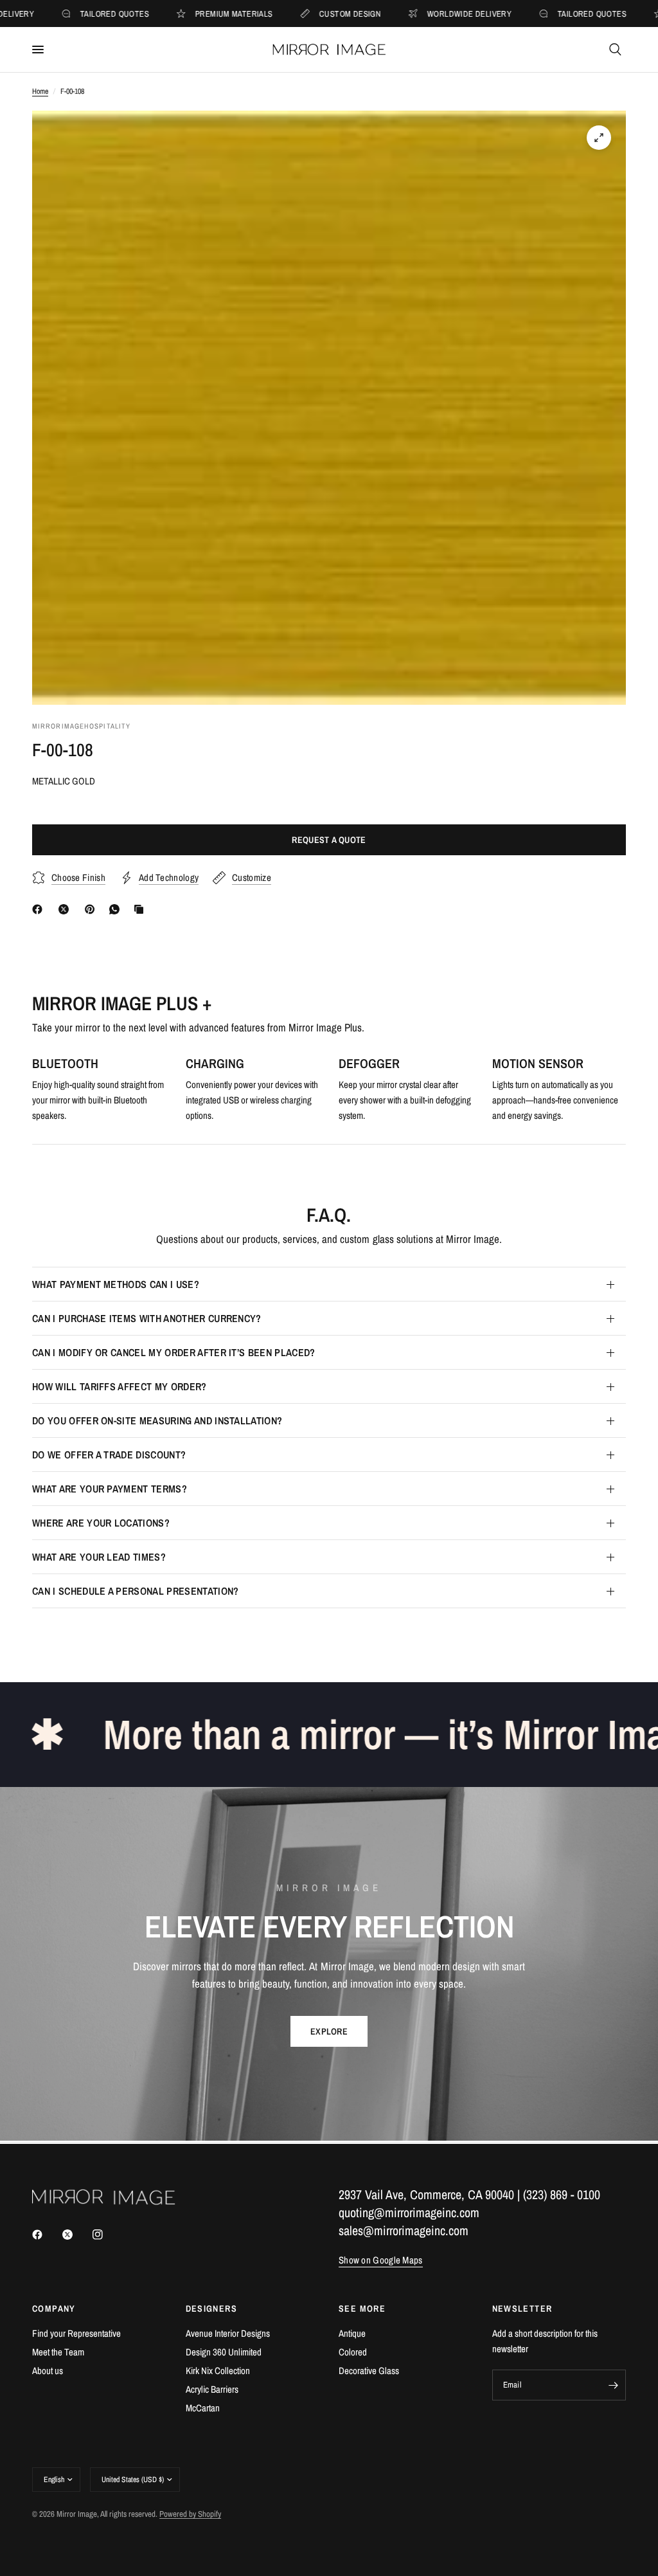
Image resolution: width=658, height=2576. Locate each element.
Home (40, 91)
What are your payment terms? (110, 1489)
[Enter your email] (613, 2385)
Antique (352, 2333)
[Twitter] (76, 2235)
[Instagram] (107, 2235)
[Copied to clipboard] (141, 909)
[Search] (615, 50)
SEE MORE (362, 2308)
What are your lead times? (99, 1557)
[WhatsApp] (117, 909)
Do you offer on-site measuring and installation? (157, 1420)
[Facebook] (40, 909)
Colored (353, 2352)
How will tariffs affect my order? (120, 1386)
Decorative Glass (369, 2371)
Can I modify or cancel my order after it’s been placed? (174, 1352)
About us (48, 2371)
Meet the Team (58, 2352)
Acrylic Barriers (212, 2389)
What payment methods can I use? (116, 1284)
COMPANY (54, 2308)
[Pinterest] (93, 909)
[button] (329, 2031)
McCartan (203, 2408)
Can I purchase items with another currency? (147, 1318)
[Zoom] (599, 138)
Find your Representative (76, 2333)
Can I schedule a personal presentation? (135, 1591)
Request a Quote (329, 840)
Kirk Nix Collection (218, 2371)
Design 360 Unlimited (224, 2352)
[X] (66, 909)
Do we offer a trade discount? (109, 1455)
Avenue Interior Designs (228, 2333)
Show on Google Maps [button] (381, 2260)
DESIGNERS (212, 2308)
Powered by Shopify (190, 2514)
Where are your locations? (101, 1523)
